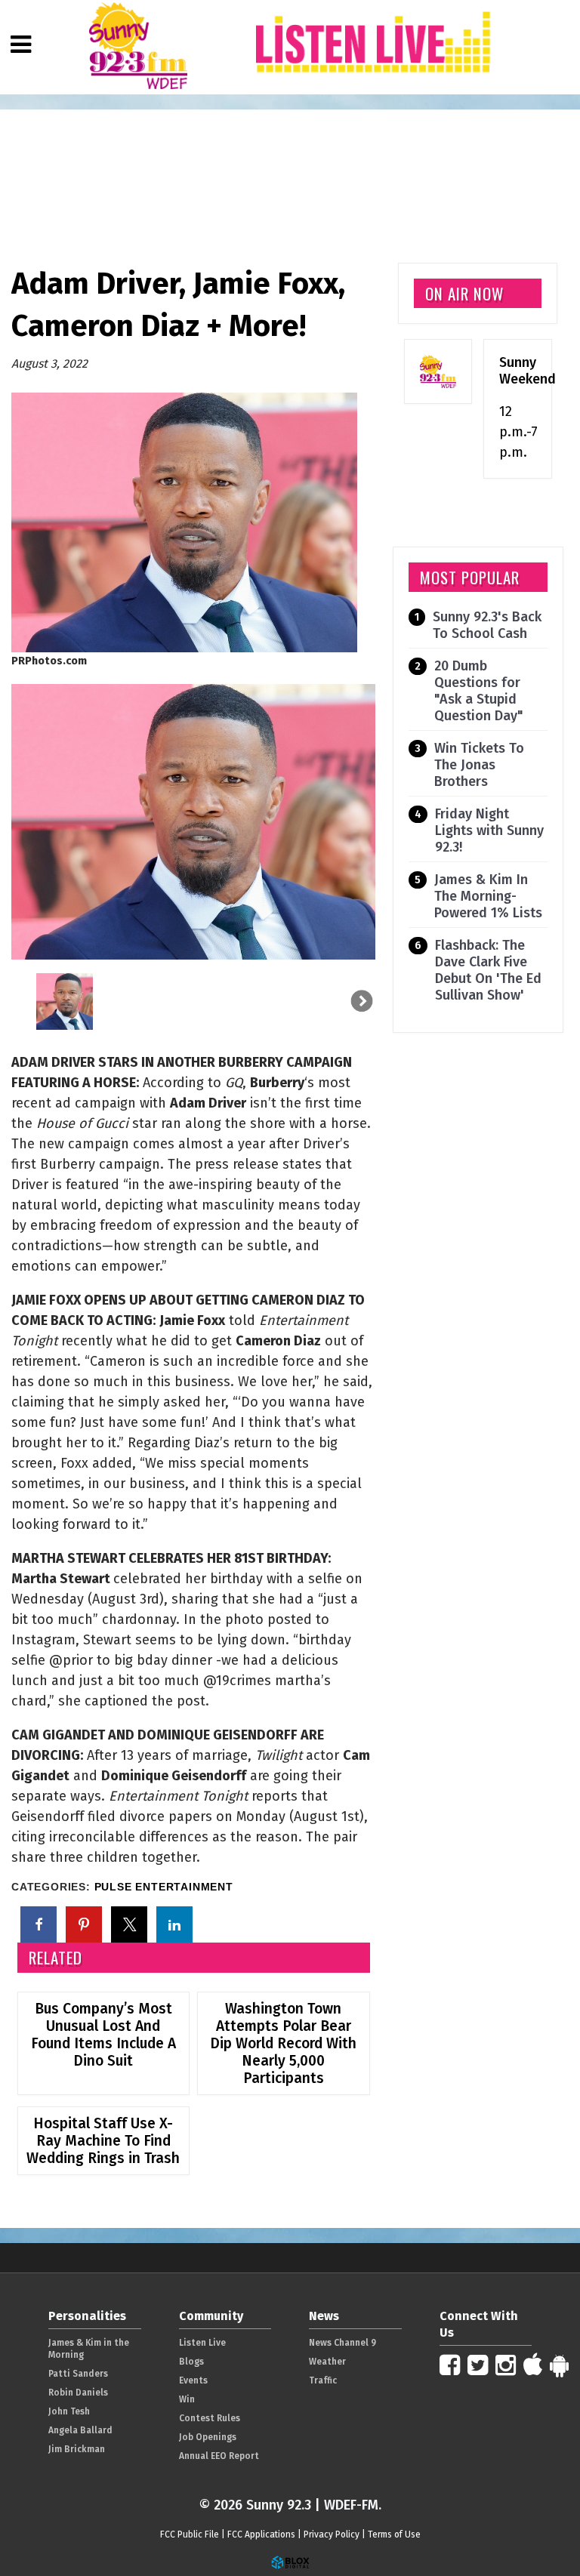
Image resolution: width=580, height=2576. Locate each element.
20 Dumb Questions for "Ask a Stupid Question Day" (479, 691)
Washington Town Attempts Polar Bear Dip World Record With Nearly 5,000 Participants (283, 2043)
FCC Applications (261, 2534)
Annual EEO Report (219, 2456)
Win (187, 2399)
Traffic (323, 2380)
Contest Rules (210, 2418)
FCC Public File (190, 2534)
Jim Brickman (77, 2449)
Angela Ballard (80, 2430)
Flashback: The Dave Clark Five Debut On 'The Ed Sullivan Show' (488, 970)
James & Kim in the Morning (89, 2349)
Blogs (191, 2362)
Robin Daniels (78, 2393)
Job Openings (208, 2437)
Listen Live (202, 2343)
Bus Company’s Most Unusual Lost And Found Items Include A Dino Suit (103, 2035)
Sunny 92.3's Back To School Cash (487, 625)
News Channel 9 (342, 2343)
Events (193, 2380)
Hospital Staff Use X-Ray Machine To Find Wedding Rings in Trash (103, 2141)
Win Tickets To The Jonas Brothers (479, 765)
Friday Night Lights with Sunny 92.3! (489, 830)
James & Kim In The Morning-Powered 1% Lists (488, 896)
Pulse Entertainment (164, 1887)
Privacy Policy (332, 2534)
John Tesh (69, 2411)
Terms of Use (394, 2534)
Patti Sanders (78, 2374)
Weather (327, 2362)
